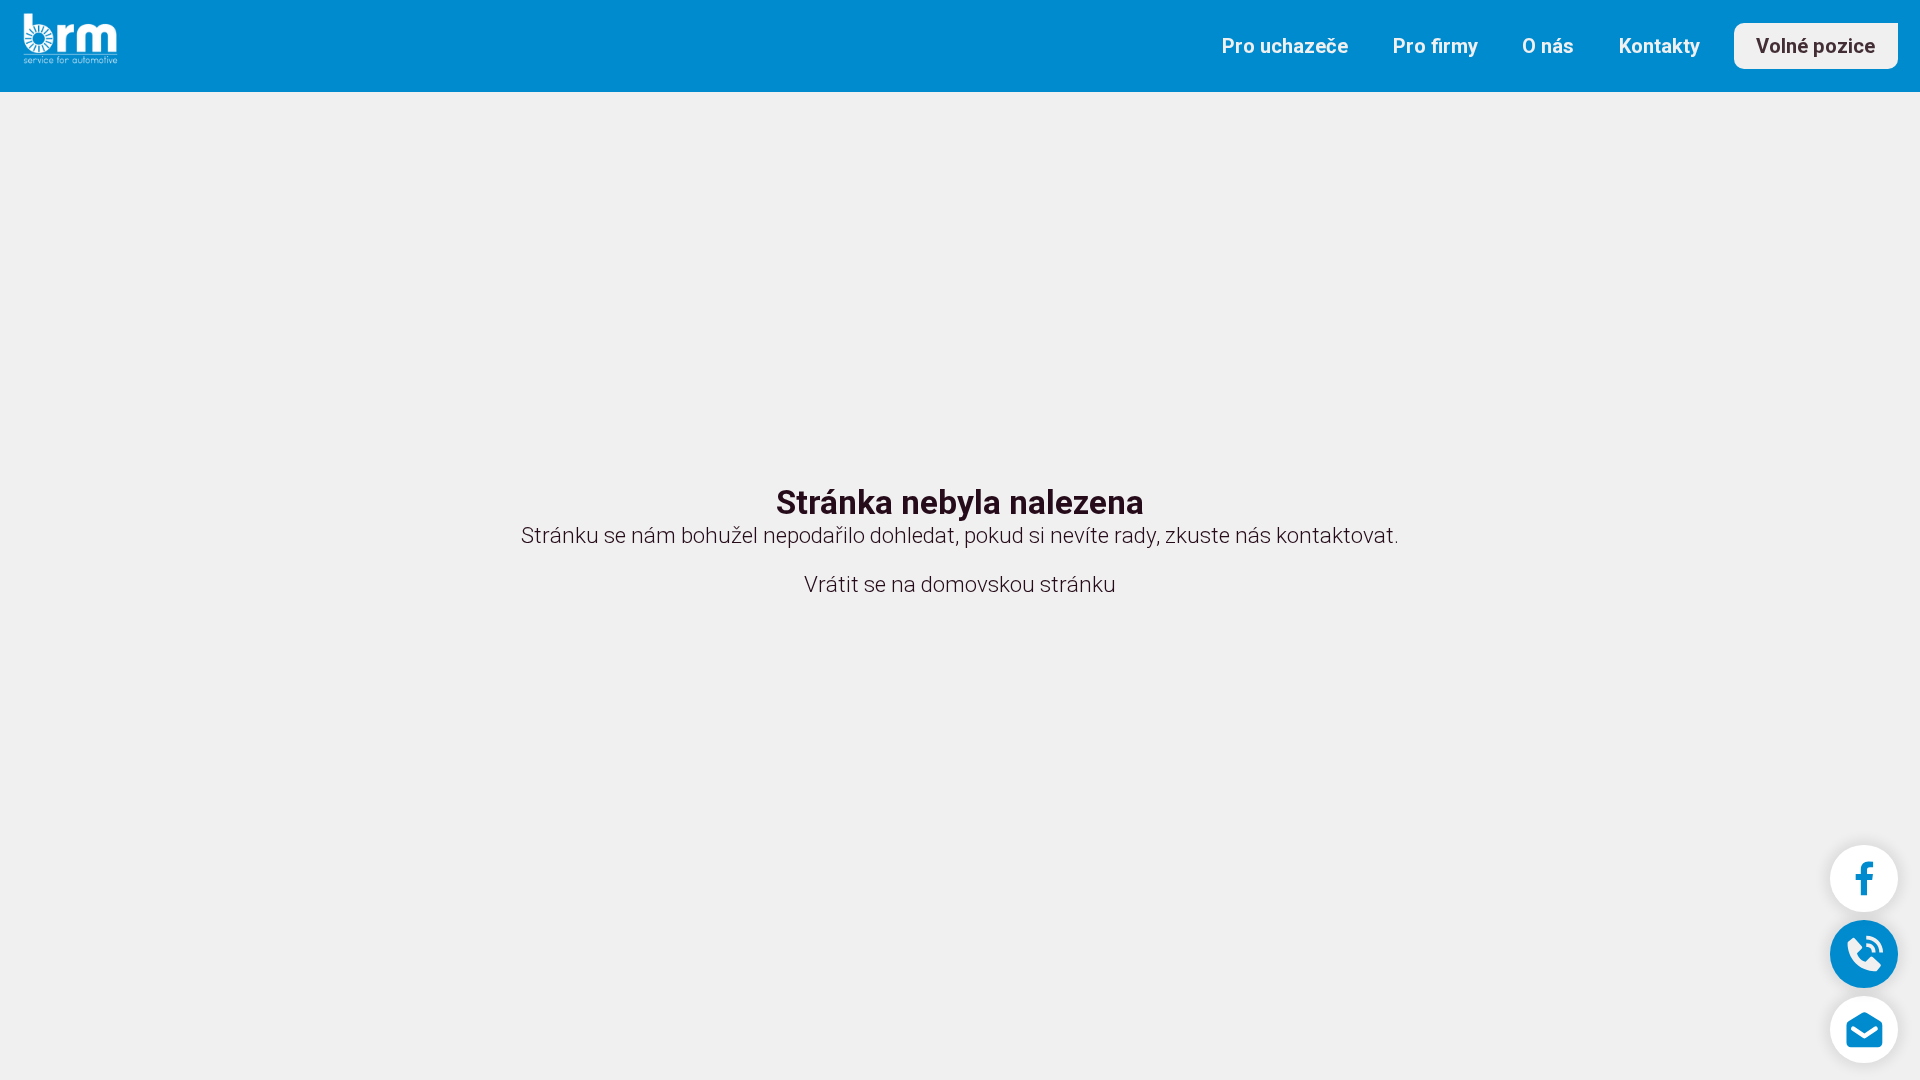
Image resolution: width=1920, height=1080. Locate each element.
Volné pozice (1815, 46)
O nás (1548, 46)
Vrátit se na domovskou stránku (960, 584)
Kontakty (1659, 46)
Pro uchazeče (1285, 46)
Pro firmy (1435, 46)
